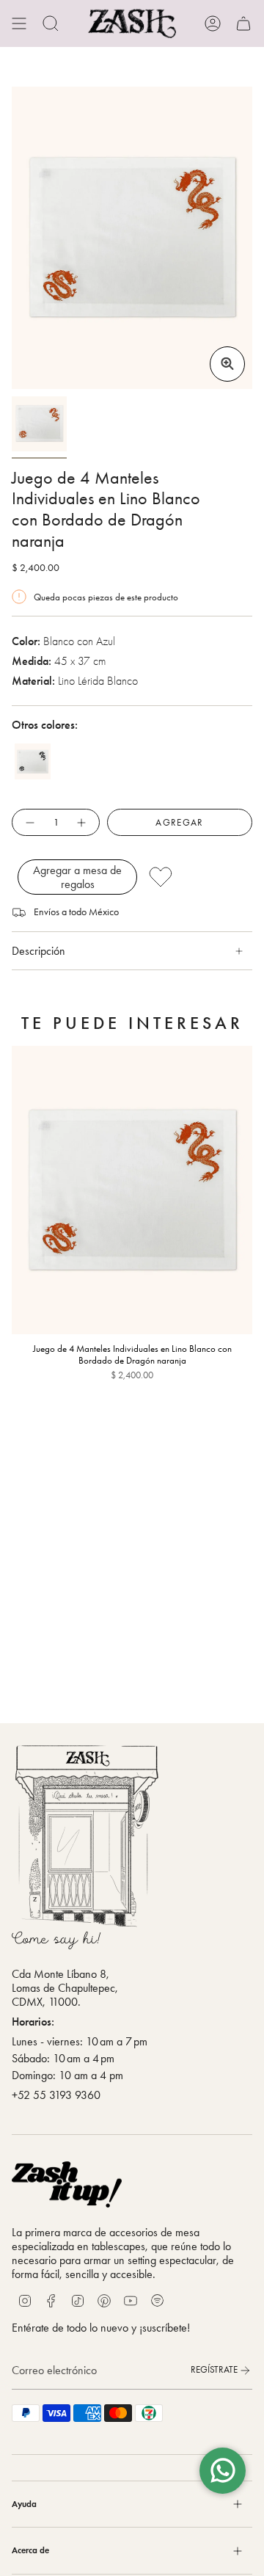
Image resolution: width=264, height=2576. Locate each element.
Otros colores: (45, 725)
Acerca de (30, 2550)
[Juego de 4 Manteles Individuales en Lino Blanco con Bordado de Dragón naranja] (132, 1190)
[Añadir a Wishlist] (196, 877)
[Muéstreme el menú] (19, 23)
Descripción (38, 951)
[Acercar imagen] (227, 364)
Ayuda (24, 2504)
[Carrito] (243, 23)
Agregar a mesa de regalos (77, 877)
